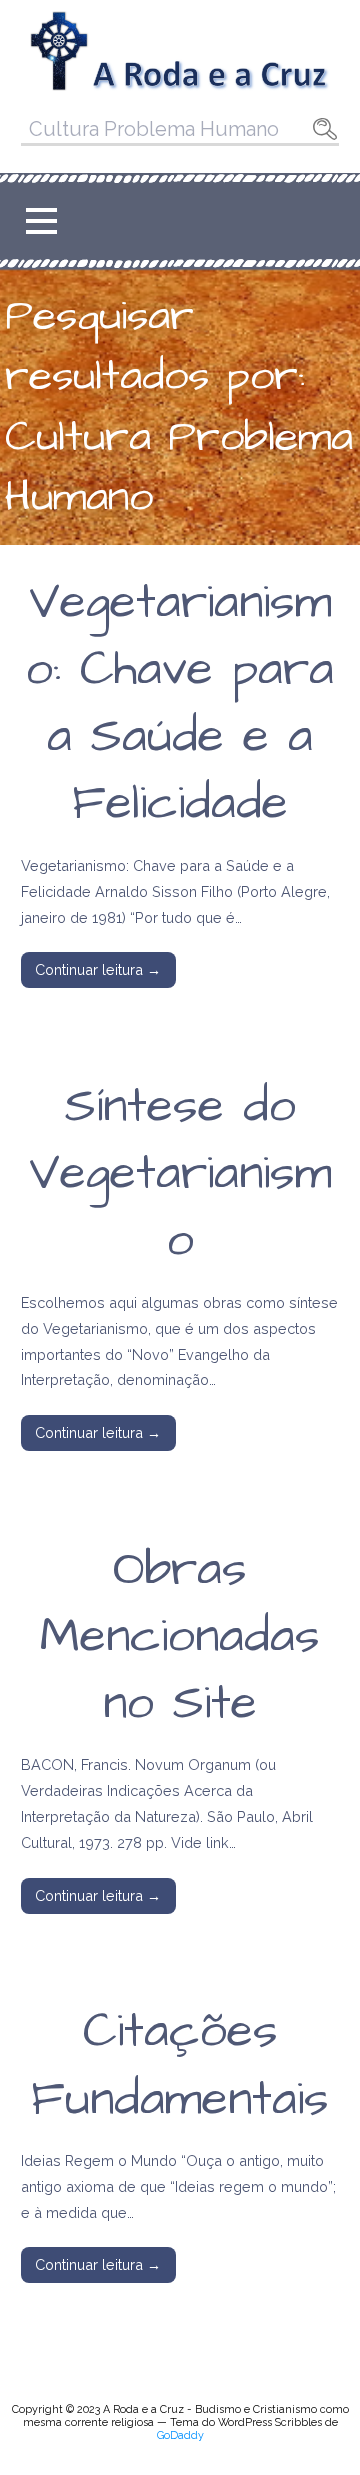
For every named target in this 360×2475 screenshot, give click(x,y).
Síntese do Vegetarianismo (180, 1174)
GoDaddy (180, 2435)
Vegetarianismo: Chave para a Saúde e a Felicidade (180, 704)
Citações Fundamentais (180, 2065)
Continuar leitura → (98, 969)
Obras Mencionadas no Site (180, 1637)
